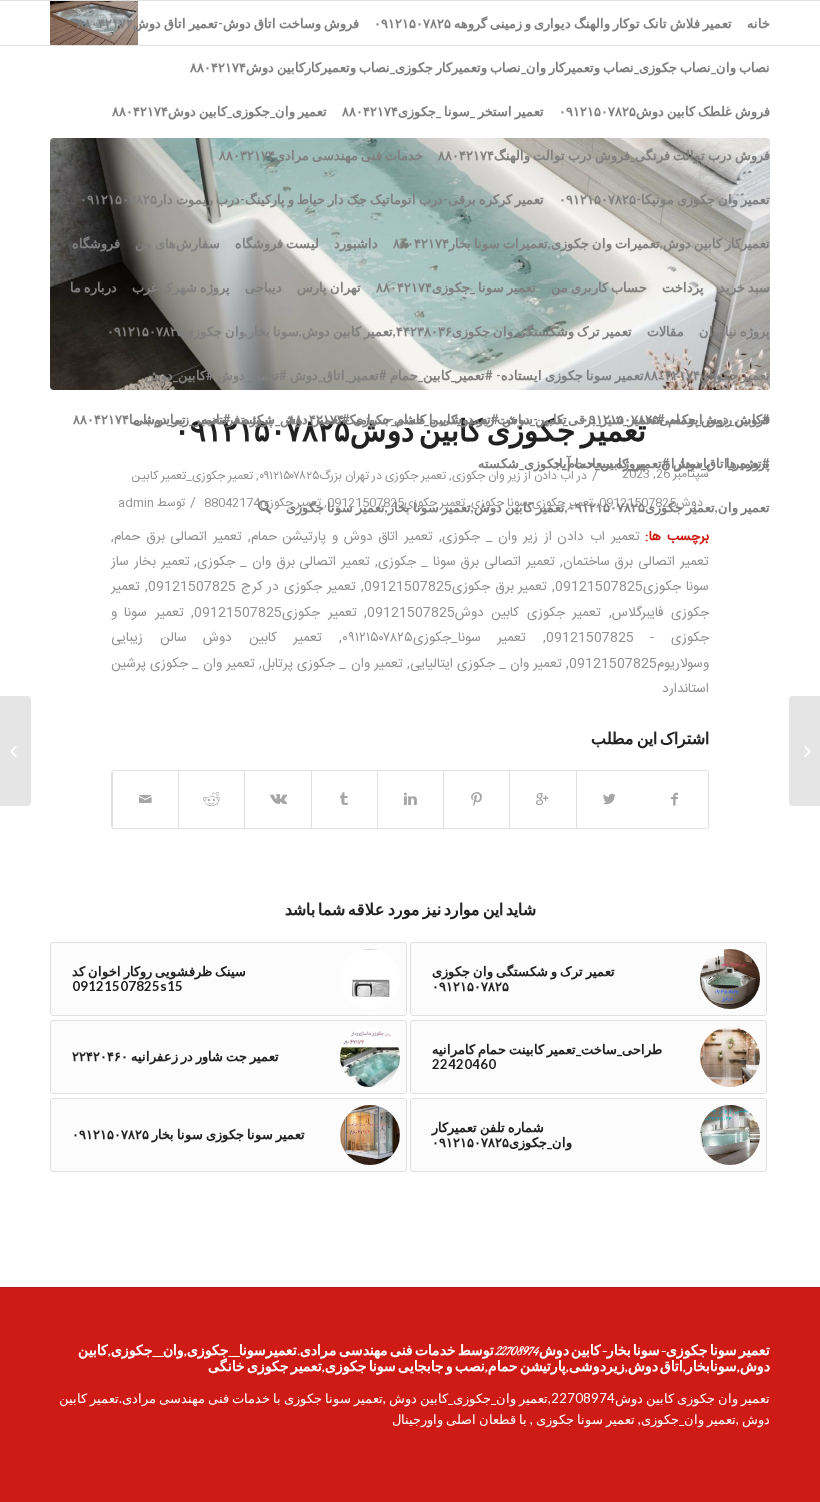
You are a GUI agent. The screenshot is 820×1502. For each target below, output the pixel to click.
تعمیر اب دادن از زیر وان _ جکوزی (541, 537)
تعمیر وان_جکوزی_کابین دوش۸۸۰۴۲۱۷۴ (219, 111)
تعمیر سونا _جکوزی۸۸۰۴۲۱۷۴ (456, 287)
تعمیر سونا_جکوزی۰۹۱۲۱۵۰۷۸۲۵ (434, 638)
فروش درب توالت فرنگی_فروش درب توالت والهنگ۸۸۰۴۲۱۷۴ (604, 155)
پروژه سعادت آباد (599, 463)
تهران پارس (329, 287)
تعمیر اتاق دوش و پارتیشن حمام (342, 537)
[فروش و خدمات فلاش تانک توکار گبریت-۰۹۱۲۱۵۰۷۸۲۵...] (804, 751)
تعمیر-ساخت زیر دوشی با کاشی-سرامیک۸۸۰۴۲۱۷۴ (427, 419)
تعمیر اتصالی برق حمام (178, 537)
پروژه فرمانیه (237, 419)
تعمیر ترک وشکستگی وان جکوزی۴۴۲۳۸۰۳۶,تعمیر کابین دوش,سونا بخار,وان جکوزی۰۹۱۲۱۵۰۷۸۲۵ (369, 331)
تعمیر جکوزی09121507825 (275, 613)
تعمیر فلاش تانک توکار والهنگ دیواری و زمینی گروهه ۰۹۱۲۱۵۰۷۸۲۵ (553, 23)
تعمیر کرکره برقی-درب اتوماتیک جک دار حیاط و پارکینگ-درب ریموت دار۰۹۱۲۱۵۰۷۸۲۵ (312, 199)
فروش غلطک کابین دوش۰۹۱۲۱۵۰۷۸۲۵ (664, 111)
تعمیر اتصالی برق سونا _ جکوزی (466, 562)
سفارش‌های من (177, 243)
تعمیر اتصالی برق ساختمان (636, 562)
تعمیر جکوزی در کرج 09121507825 (252, 587)
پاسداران (686, 463)
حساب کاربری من (599, 287)
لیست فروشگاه (277, 243)
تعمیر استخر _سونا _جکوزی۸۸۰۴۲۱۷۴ (443, 111)
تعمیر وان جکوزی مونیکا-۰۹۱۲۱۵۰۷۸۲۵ (664, 199)
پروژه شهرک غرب (181, 287)
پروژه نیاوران (734, 331)
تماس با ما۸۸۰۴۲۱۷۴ (129, 419)
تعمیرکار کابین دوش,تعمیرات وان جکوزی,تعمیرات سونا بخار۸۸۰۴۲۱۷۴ (581, 243)
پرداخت (683, 287)
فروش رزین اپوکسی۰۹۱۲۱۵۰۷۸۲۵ (676, 419)
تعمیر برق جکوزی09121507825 (456, 587)
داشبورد (356, 243)
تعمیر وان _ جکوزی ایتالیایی (486, 664)
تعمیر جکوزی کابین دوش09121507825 (484, 613)
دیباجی (263, 287)
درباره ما (93, 287)
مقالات (665, 331)
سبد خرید (744, 287)
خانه (758, 23)
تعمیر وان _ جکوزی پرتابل (332, 664)
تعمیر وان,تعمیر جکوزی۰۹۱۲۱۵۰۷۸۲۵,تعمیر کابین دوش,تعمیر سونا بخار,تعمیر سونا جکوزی (528, 507)
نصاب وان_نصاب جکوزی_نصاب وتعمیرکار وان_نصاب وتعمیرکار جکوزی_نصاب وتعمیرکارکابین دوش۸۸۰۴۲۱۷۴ (480, 67)
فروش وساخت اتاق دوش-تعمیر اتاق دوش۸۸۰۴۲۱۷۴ (218, 23)
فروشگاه (96, 243)
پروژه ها (748, 463)
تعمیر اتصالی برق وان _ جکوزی (283, 562)
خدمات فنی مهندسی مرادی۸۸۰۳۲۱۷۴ (321, 155)
